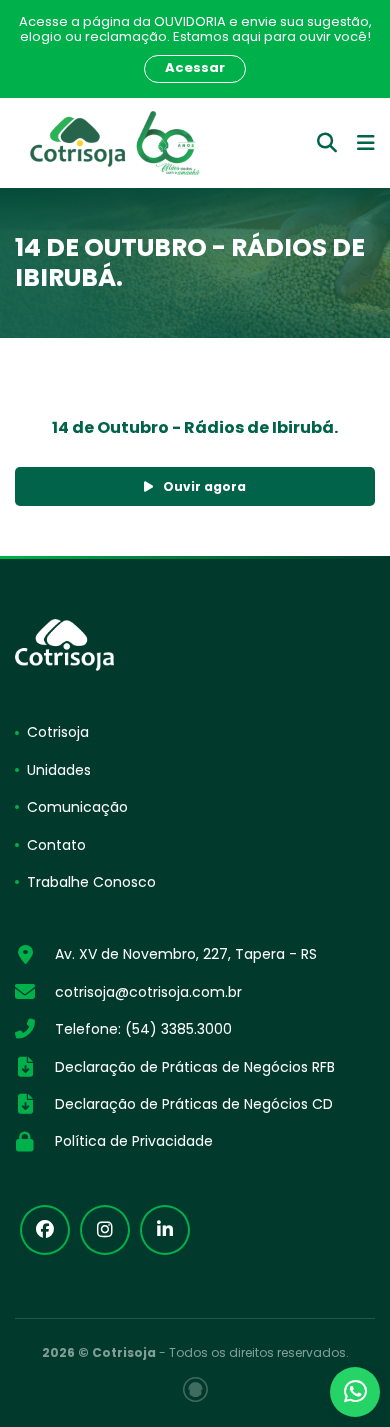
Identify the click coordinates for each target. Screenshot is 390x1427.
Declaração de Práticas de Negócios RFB (195, 1067)
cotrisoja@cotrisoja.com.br (148, 992)
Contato (56, 845)
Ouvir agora (204, 486)
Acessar (195, 67)
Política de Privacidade (134, 1141)
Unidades (59, 770)
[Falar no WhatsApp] (355, 1392)
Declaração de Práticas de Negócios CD (194, 1104)
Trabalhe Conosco (91, 882)
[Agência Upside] (195, 1389)
